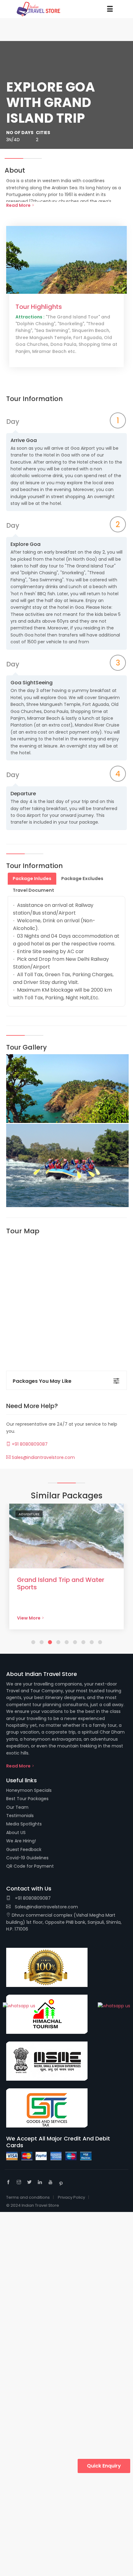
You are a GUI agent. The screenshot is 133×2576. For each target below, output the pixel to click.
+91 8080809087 (29, 1444)
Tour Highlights (39, 307)
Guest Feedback (24, 1849)
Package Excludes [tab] (82, 878)
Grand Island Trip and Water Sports (61, 1583)
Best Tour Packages (27, 1799)
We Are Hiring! (21, 1841)
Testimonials (20, 1816)
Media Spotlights (24, 1824)
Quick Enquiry (104, 2466)
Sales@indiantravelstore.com (43, 1457)
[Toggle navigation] (110, 9)
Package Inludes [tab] (32, 878)
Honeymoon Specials (29, 1790)
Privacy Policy (71, 2197)
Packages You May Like (42, 1381)
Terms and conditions (28, 2197)
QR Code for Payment (30, 1866)
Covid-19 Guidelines (27, 1858)
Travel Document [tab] (33, 890)
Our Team (17, 1807)
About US (16, 1833)
